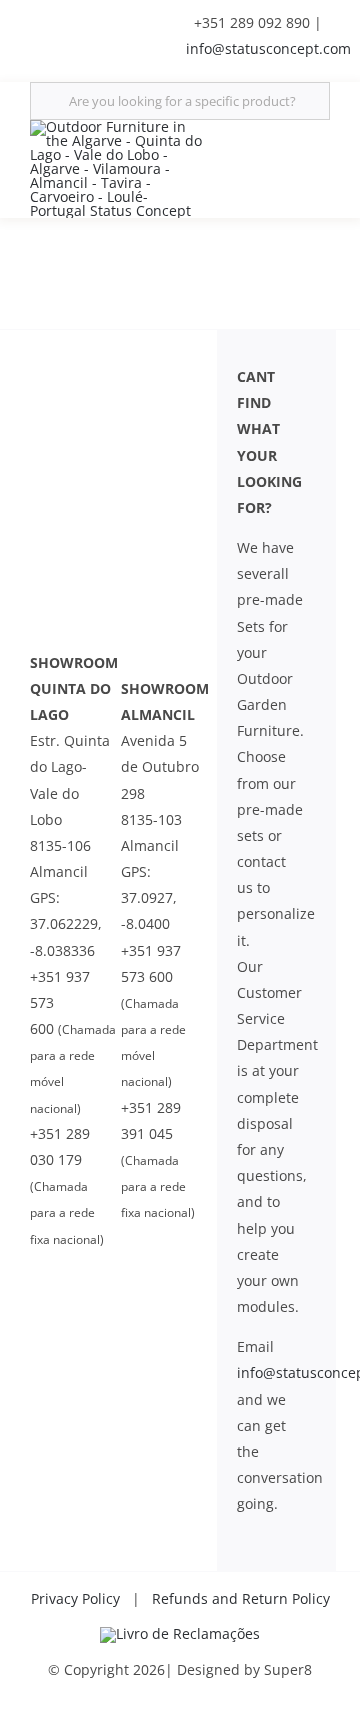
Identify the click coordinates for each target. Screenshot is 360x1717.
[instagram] (134, 18)
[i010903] (180, 1633)
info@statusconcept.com (268, 48)
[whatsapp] (102, 54)
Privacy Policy (75, 1598)
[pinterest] (166, 18)
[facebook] (38, 18)
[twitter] (70, 18)
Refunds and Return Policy (241, 1598)
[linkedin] (102, 18)
